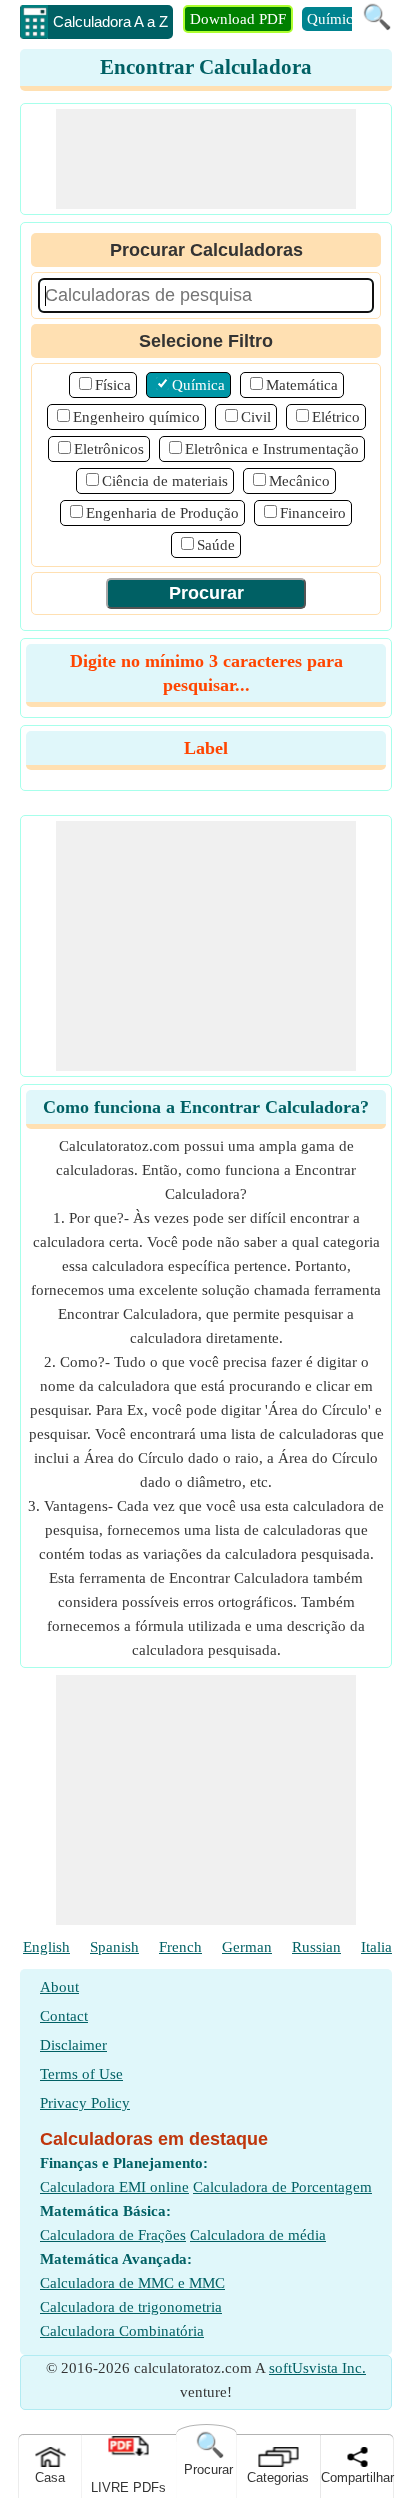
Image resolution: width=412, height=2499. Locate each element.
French (180, 1947)
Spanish (114, 1947)
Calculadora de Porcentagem (282, 2187)
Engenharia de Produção (162, 513)
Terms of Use (81, 2074)
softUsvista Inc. (317, 2368)
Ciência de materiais (165, 481)
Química (333, 19)
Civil (256, 417)
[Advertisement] (206, 159)
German (247, 1947)
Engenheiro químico (136, 417)
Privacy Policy (85, 2103)
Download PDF (238, 19)
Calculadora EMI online (114, 2187)
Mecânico (299, 481)
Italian (380, 1947)
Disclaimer (73, 2045)
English (46, 1947)
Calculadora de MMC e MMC (132, 2283)
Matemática (302, 385)
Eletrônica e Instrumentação (272, 449)
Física (113, 385)
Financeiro (313, 513)
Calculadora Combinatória (122, 2331)
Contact (64, 2016)
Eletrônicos (109, 449)
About (59, 1987)
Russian (316, 1947)
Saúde (216, 545)
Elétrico (336, 417)
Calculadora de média (258, 2235)
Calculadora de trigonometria (131, 2307)
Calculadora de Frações (113, 2235)
